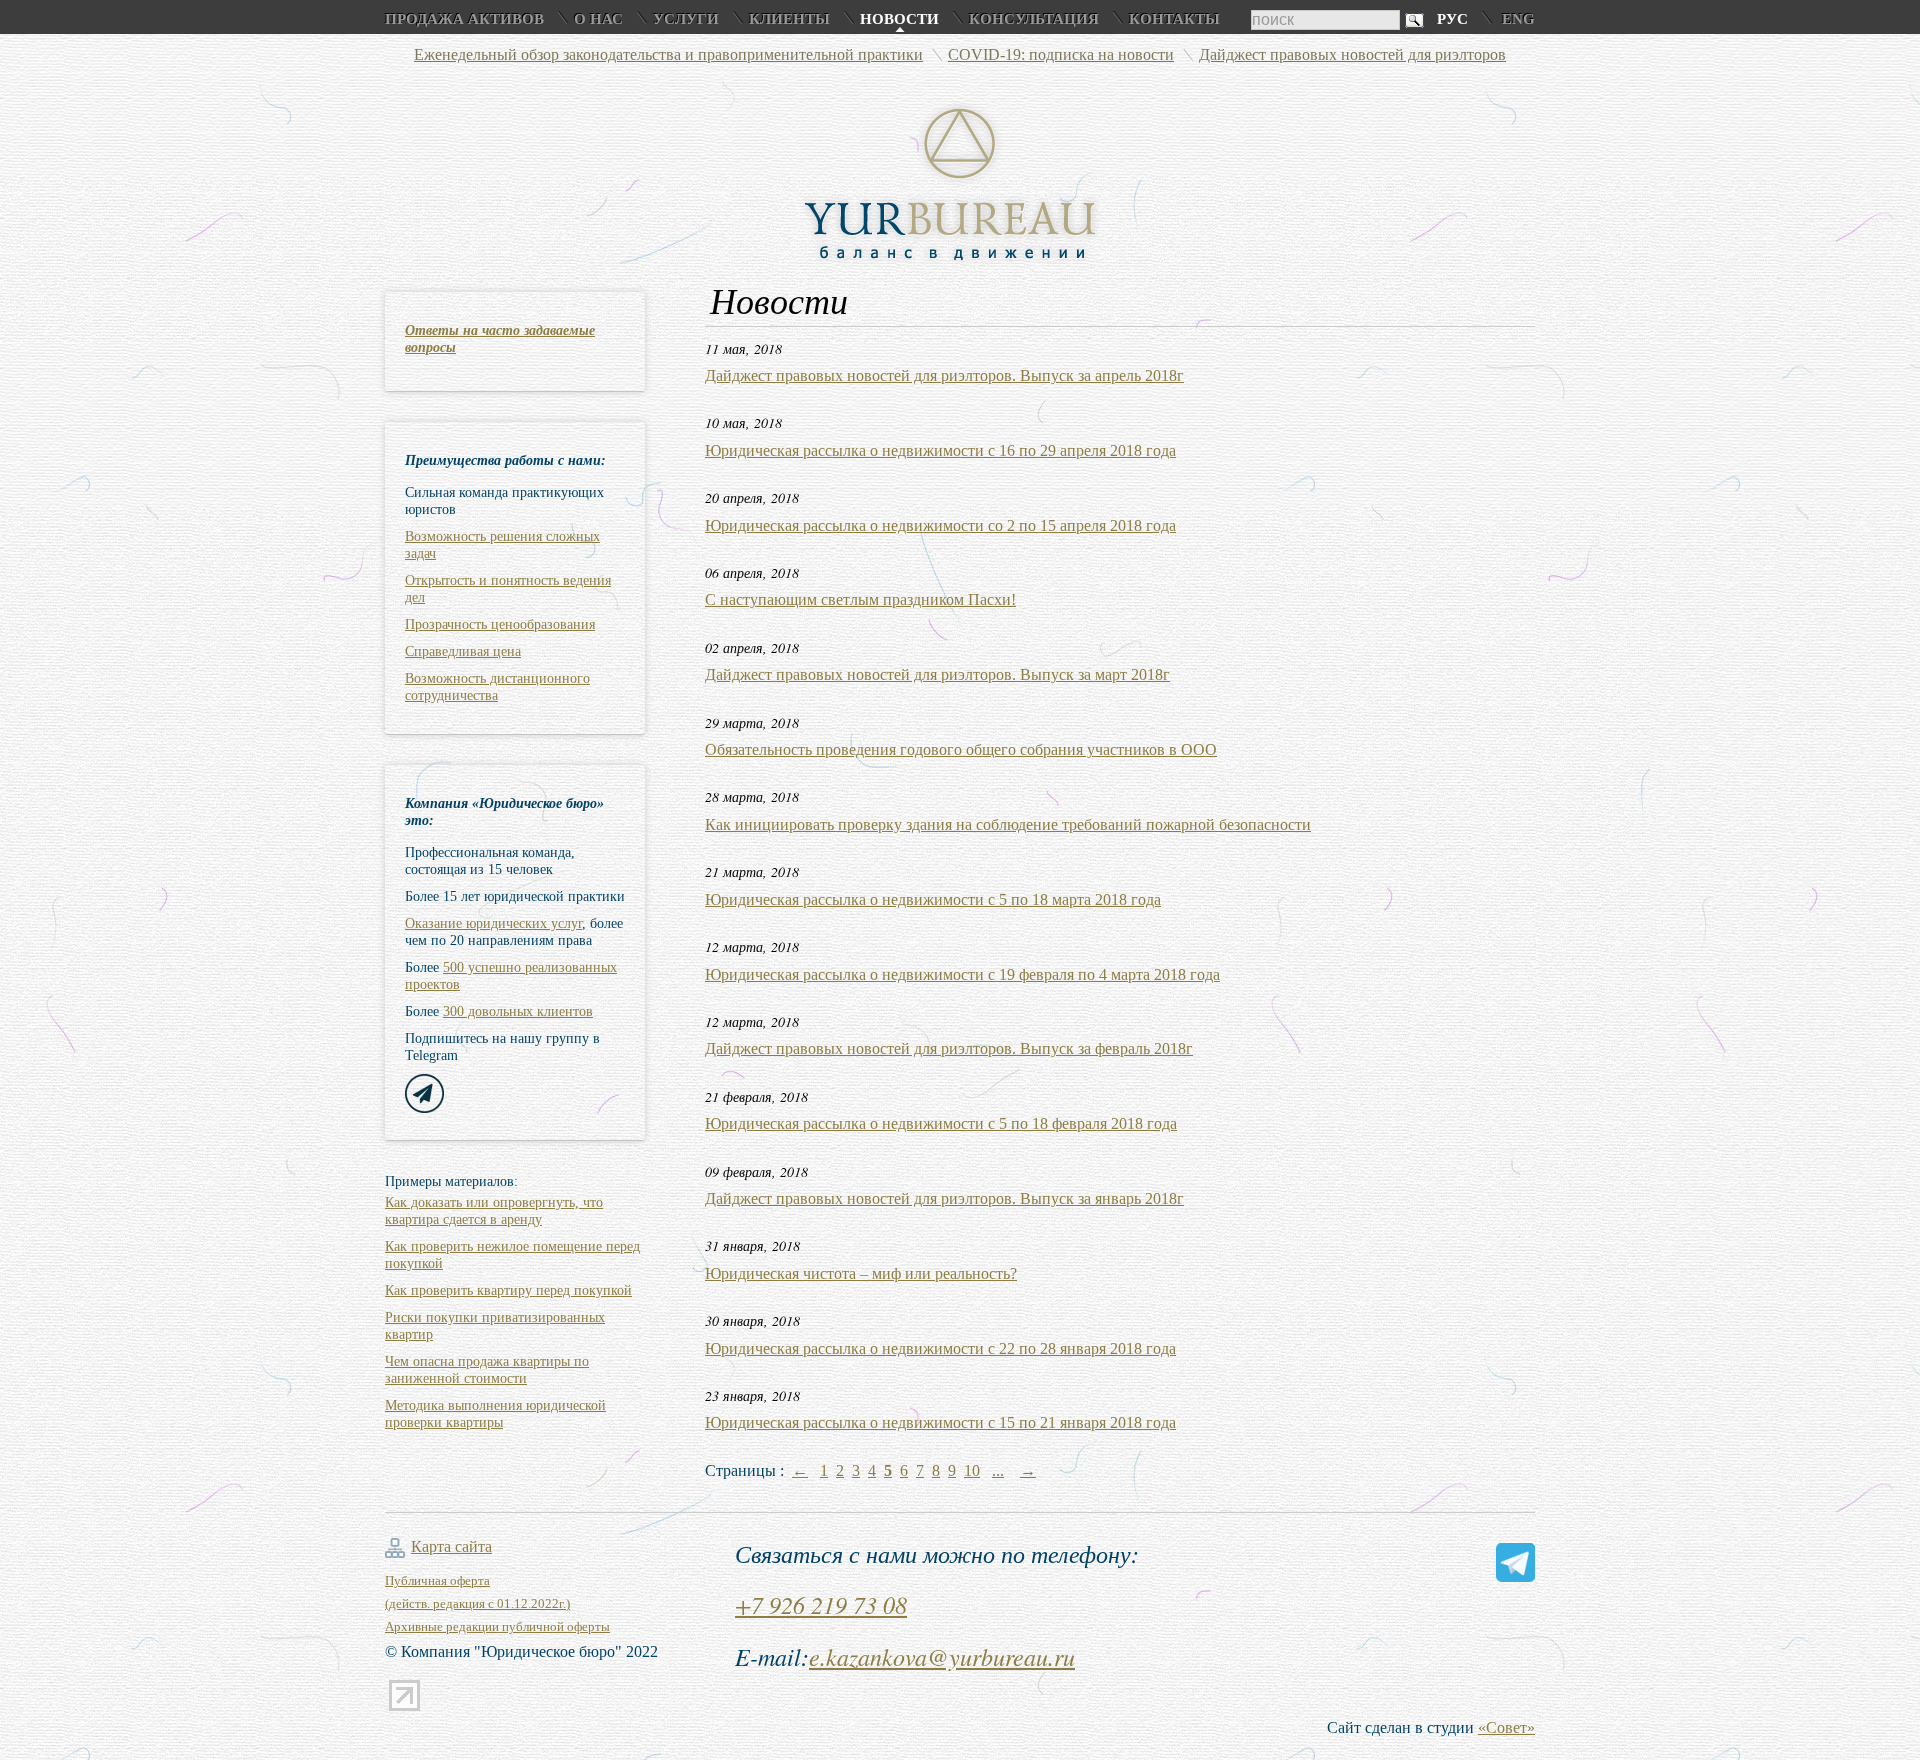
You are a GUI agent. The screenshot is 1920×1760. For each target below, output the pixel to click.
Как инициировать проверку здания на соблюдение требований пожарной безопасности (1008, 824)
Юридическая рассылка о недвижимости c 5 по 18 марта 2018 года (933, 899)
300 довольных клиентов (518, 1011)
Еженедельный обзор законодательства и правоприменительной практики (668, 54)
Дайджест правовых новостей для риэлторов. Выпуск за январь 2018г (944, 1198)
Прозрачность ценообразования (500, 624)
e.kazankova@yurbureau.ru (942, 1656)
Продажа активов (464, 19)
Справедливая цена (463, 651)
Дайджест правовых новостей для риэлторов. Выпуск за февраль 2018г (949, 1048)
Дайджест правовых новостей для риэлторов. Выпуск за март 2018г (937, 674)
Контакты (1174, 19)
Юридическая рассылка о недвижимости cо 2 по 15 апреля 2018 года (940, 525)
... (998, 1470)
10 (972, 1470)
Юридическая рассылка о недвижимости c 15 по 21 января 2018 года (940, 1422)
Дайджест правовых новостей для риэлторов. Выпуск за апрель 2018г (944, 375)
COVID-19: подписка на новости (1061, 54)
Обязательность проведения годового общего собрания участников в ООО (961, 749)
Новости (899, 19)
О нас (598, 19)
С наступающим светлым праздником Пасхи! (860, 599)
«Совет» (1506, 1727)
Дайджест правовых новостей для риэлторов (1352, 54)
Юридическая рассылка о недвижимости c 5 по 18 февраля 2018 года (941, 1123)
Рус (1452, 19)
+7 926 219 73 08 (821, 1604)
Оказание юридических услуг (493, 923)
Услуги (686, 19)
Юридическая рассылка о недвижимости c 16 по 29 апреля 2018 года (940, 450)
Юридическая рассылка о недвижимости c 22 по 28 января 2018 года (940, 1348)
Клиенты (789, 19)
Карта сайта (451, 1546)
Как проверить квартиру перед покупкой (508, 1290)
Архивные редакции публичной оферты (497, 1626)
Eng (1518, 19)
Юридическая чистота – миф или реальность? (861, 1273)
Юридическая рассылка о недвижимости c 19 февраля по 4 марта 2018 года (962, 974)
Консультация (1034, 19)
